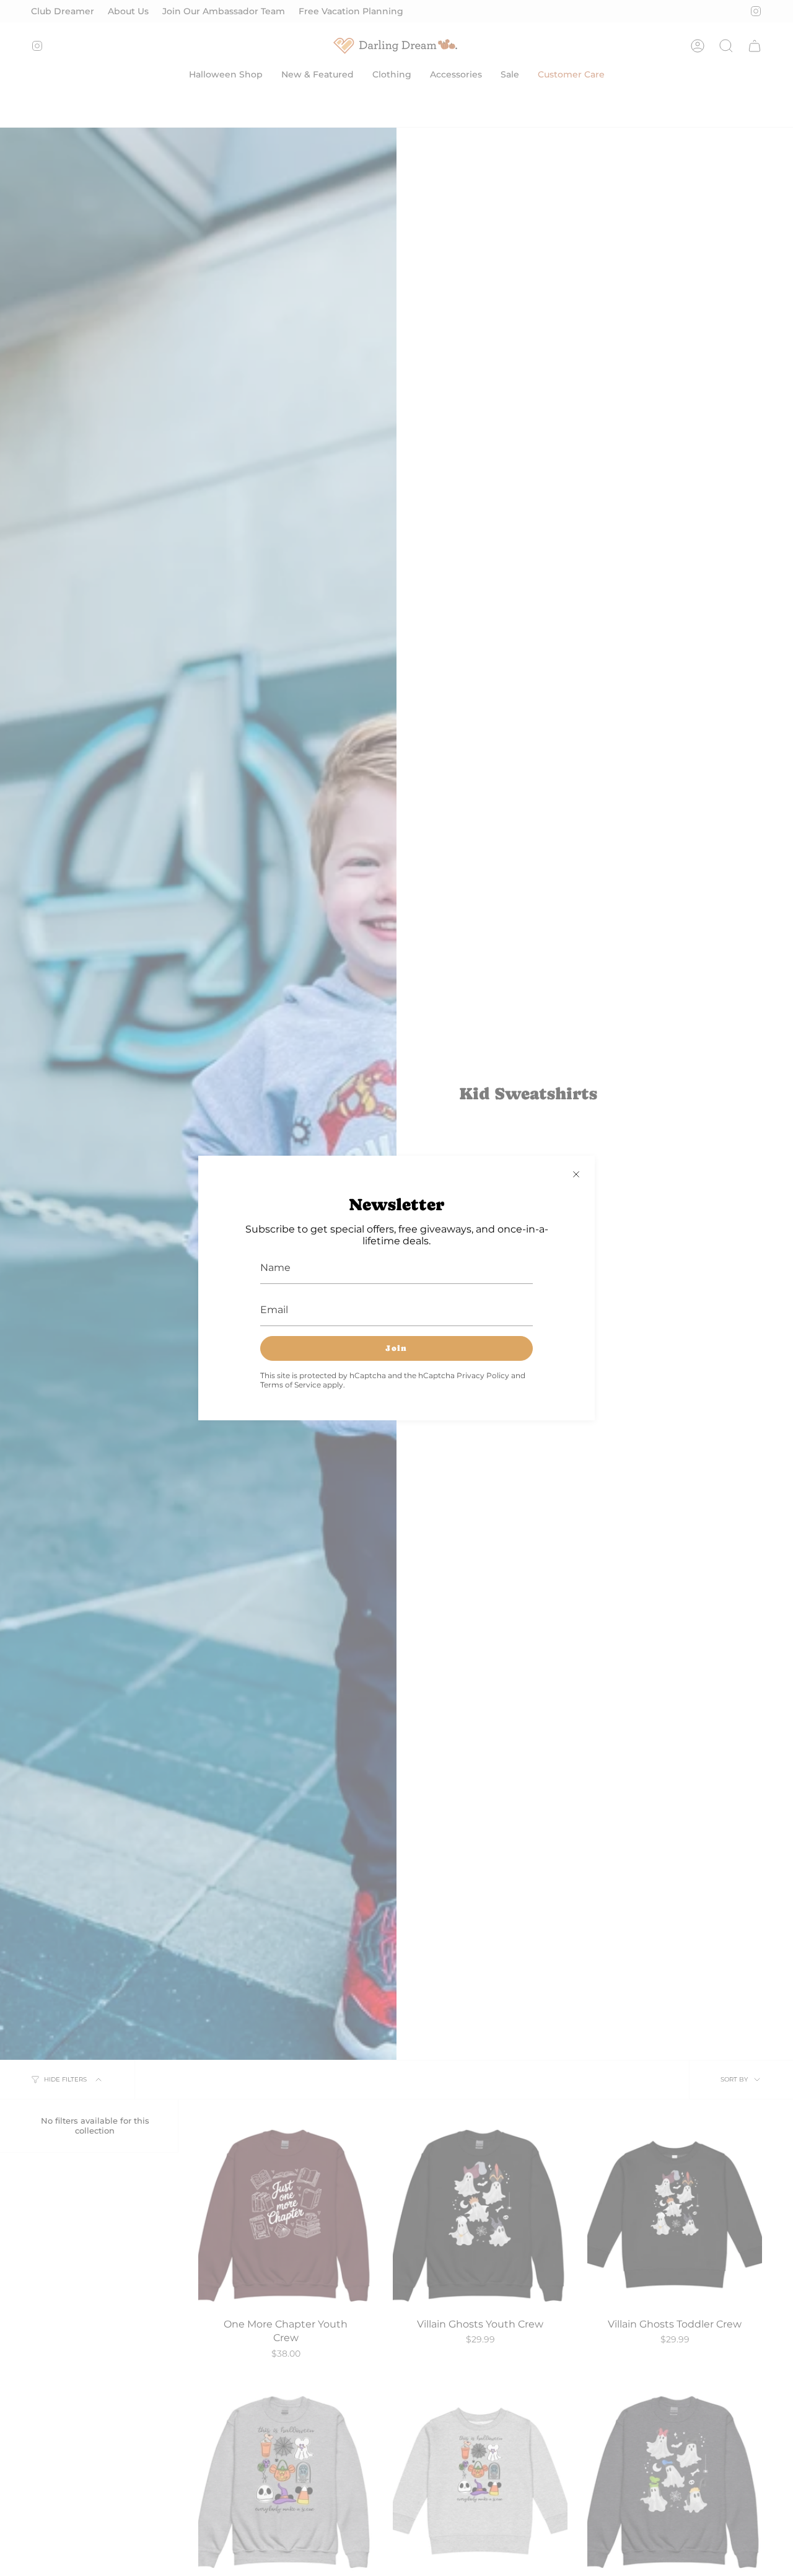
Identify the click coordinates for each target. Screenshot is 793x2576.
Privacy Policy (483, 1375)
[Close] (576, 1174)
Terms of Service (291, 1385)
